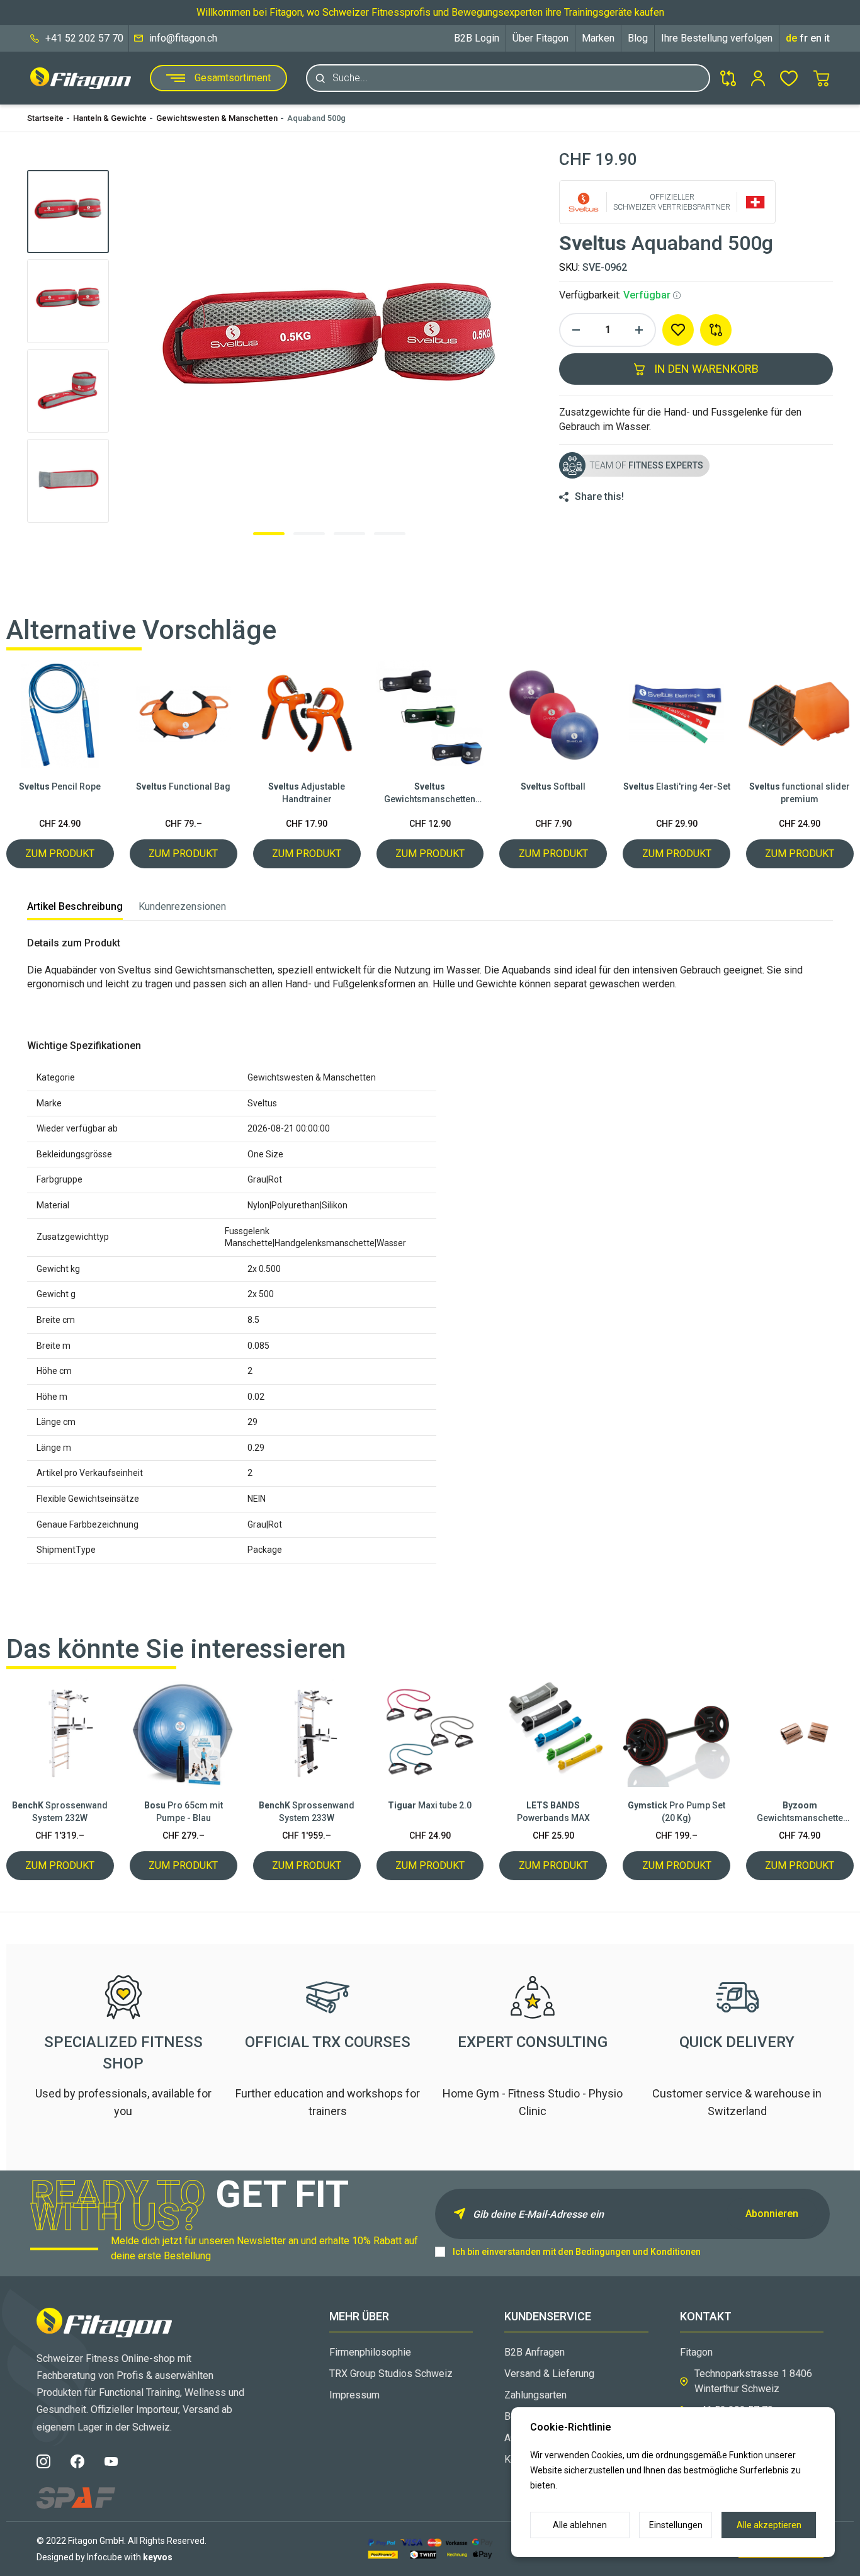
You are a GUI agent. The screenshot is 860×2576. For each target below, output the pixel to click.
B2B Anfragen (535, 2352)
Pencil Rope (60, 786)
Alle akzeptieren (769, 2525)
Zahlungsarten (535, 2395)
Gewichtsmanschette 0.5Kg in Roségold (800, 1812)
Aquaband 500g (316, 118)
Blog (638, 38)
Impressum (354, 2395)
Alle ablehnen (580, 2525)
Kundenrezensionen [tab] (182, 906)
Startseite (45, 118)
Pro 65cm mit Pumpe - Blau (184, 1812)
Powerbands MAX (553, 1812)
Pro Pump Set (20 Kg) (676, 1812)
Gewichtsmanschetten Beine (430, 793)
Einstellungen (676, 2525)
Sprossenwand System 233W (307, 1812)
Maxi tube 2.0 (430, 1805)
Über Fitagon (540, 38)
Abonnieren (772, 2214)
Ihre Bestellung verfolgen (717, 38)
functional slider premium (800, 793)
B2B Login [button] (477, 38)
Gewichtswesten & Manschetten (217, 118)
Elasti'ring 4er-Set (677, 786)
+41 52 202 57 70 (84, 38)
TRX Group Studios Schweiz (391, 2374)
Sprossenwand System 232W (60, 1812)
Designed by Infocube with (105, 2557)
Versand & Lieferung (549, 2374)
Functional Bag (183, 786)
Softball (553, 786)
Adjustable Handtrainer (307, 793)
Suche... (350, 78)
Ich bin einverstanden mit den (577, 2252)
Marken (598, 38)
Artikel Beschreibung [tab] (75, 906)
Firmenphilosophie (370, 2352)
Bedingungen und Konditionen (638, 2252)
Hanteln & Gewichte (110, 118)
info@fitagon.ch (183, 38)
